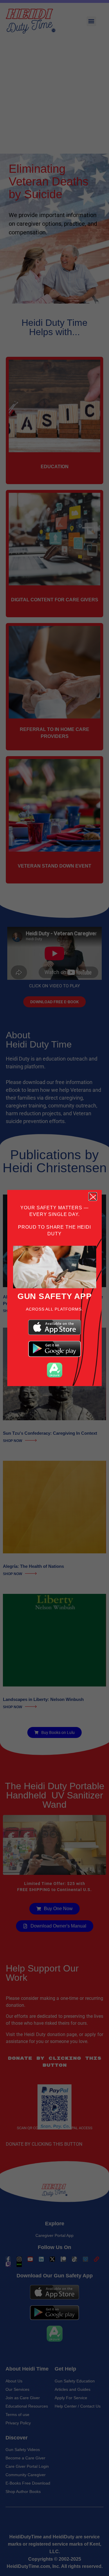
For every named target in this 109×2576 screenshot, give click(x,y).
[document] (54, 1288)
